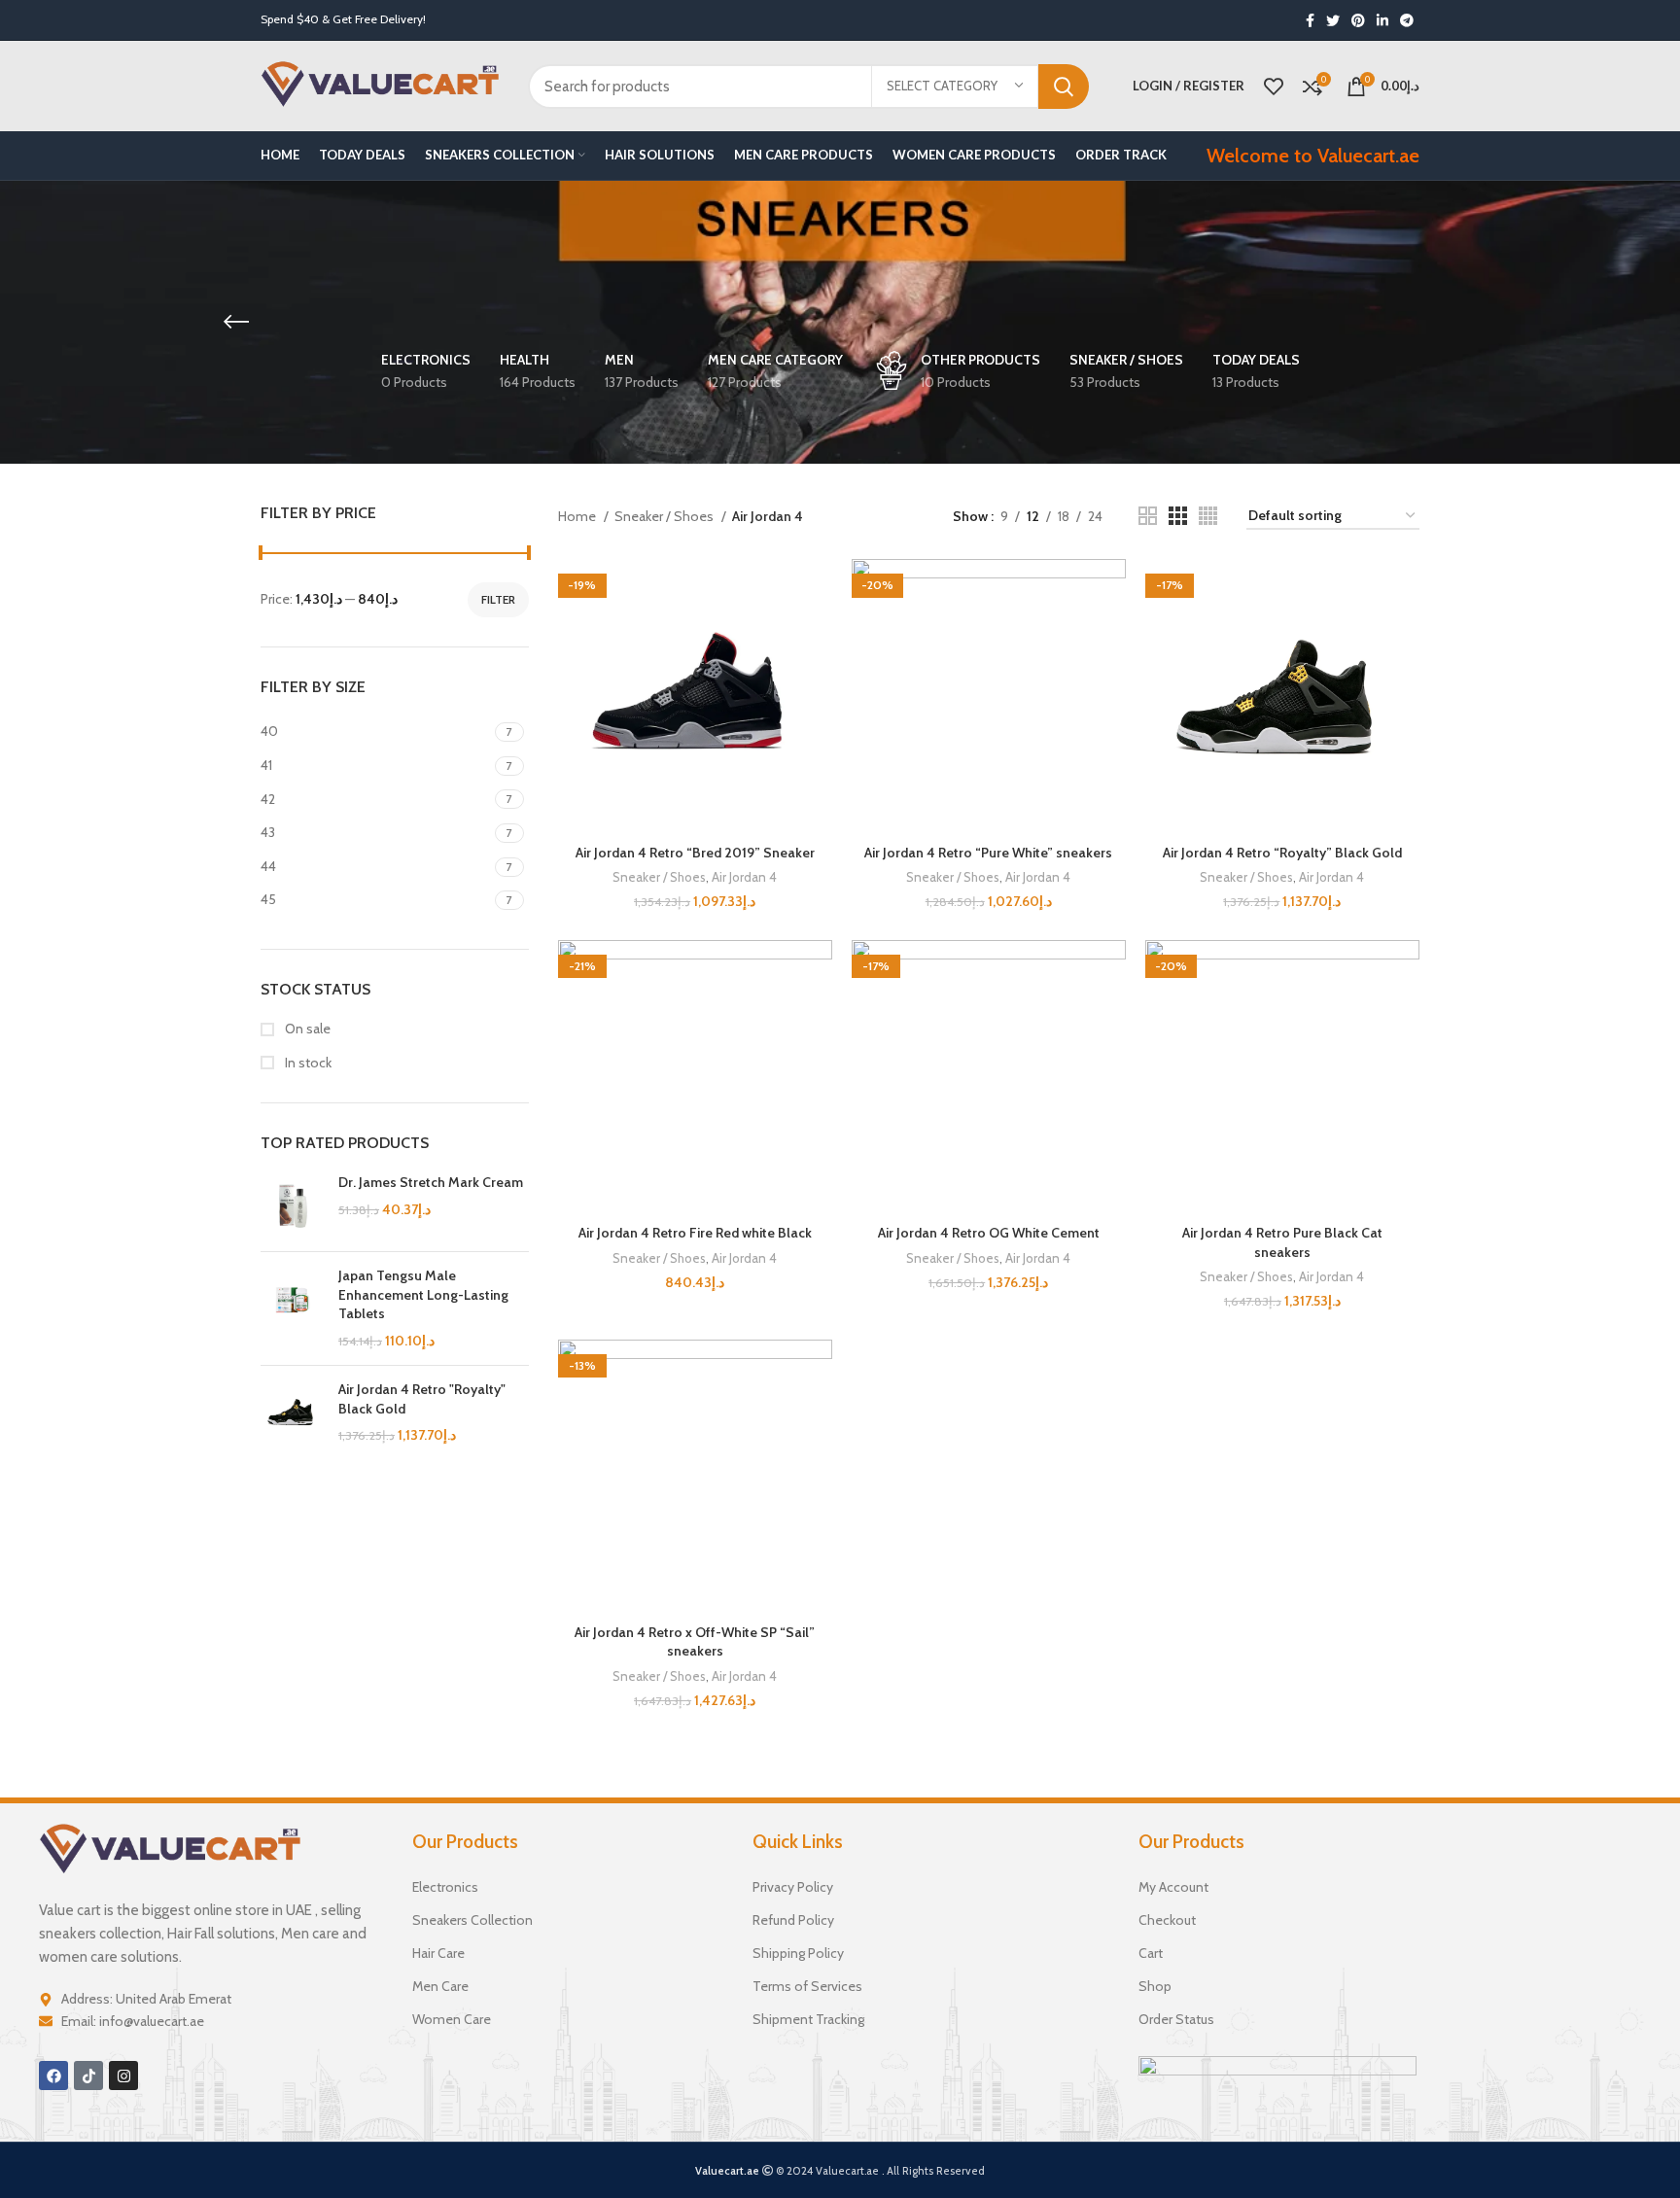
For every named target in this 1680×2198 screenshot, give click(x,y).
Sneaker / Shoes (665, 516)
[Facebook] (53, 2076)
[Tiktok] (88, 2076)
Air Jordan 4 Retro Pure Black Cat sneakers (1282, 1242)
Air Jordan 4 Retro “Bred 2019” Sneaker (695, 853)
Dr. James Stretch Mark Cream (431, 1182)
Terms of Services (807, 1986)
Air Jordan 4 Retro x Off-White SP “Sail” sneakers (695, 1642)
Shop (1155, 1986)
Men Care (440, 1986)
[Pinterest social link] (1358, 20)
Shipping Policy (798, 1953)
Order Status (1176, 2019)
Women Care (452, 2019)
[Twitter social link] (1333, 20)
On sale (306, 1029)
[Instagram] (123, 2076)
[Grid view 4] (1208, 516)
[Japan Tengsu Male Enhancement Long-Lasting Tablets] (292, 1308)
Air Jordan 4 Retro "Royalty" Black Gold (422, 1399)
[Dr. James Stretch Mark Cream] (292, 1205)
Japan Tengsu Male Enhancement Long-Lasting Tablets (423, 1294)
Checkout (1167, 1920)
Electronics (445, 1887)
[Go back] (236, 322)
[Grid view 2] (1148, 516)
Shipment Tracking (808, 2019)
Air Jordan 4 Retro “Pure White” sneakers (988, 853)
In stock (307, 1063)
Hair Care (438, 1953)
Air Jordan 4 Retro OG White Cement (989, 1233)
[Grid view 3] (1178, 516)
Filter (498, 599)
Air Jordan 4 (744, 877)
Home (578, 516)
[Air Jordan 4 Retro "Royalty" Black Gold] (292, 1413)
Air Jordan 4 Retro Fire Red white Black (695, 1233)
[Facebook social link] (1310, 20)
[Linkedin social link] (1382, 20)
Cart (1151, 1953)
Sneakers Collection (472, 1920)
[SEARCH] (1064, 87)
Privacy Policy (793, 1887)
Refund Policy (793, 1920)
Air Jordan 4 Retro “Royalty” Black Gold (1282, 853)
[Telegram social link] (1407, 20)
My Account (1173, 1887)
